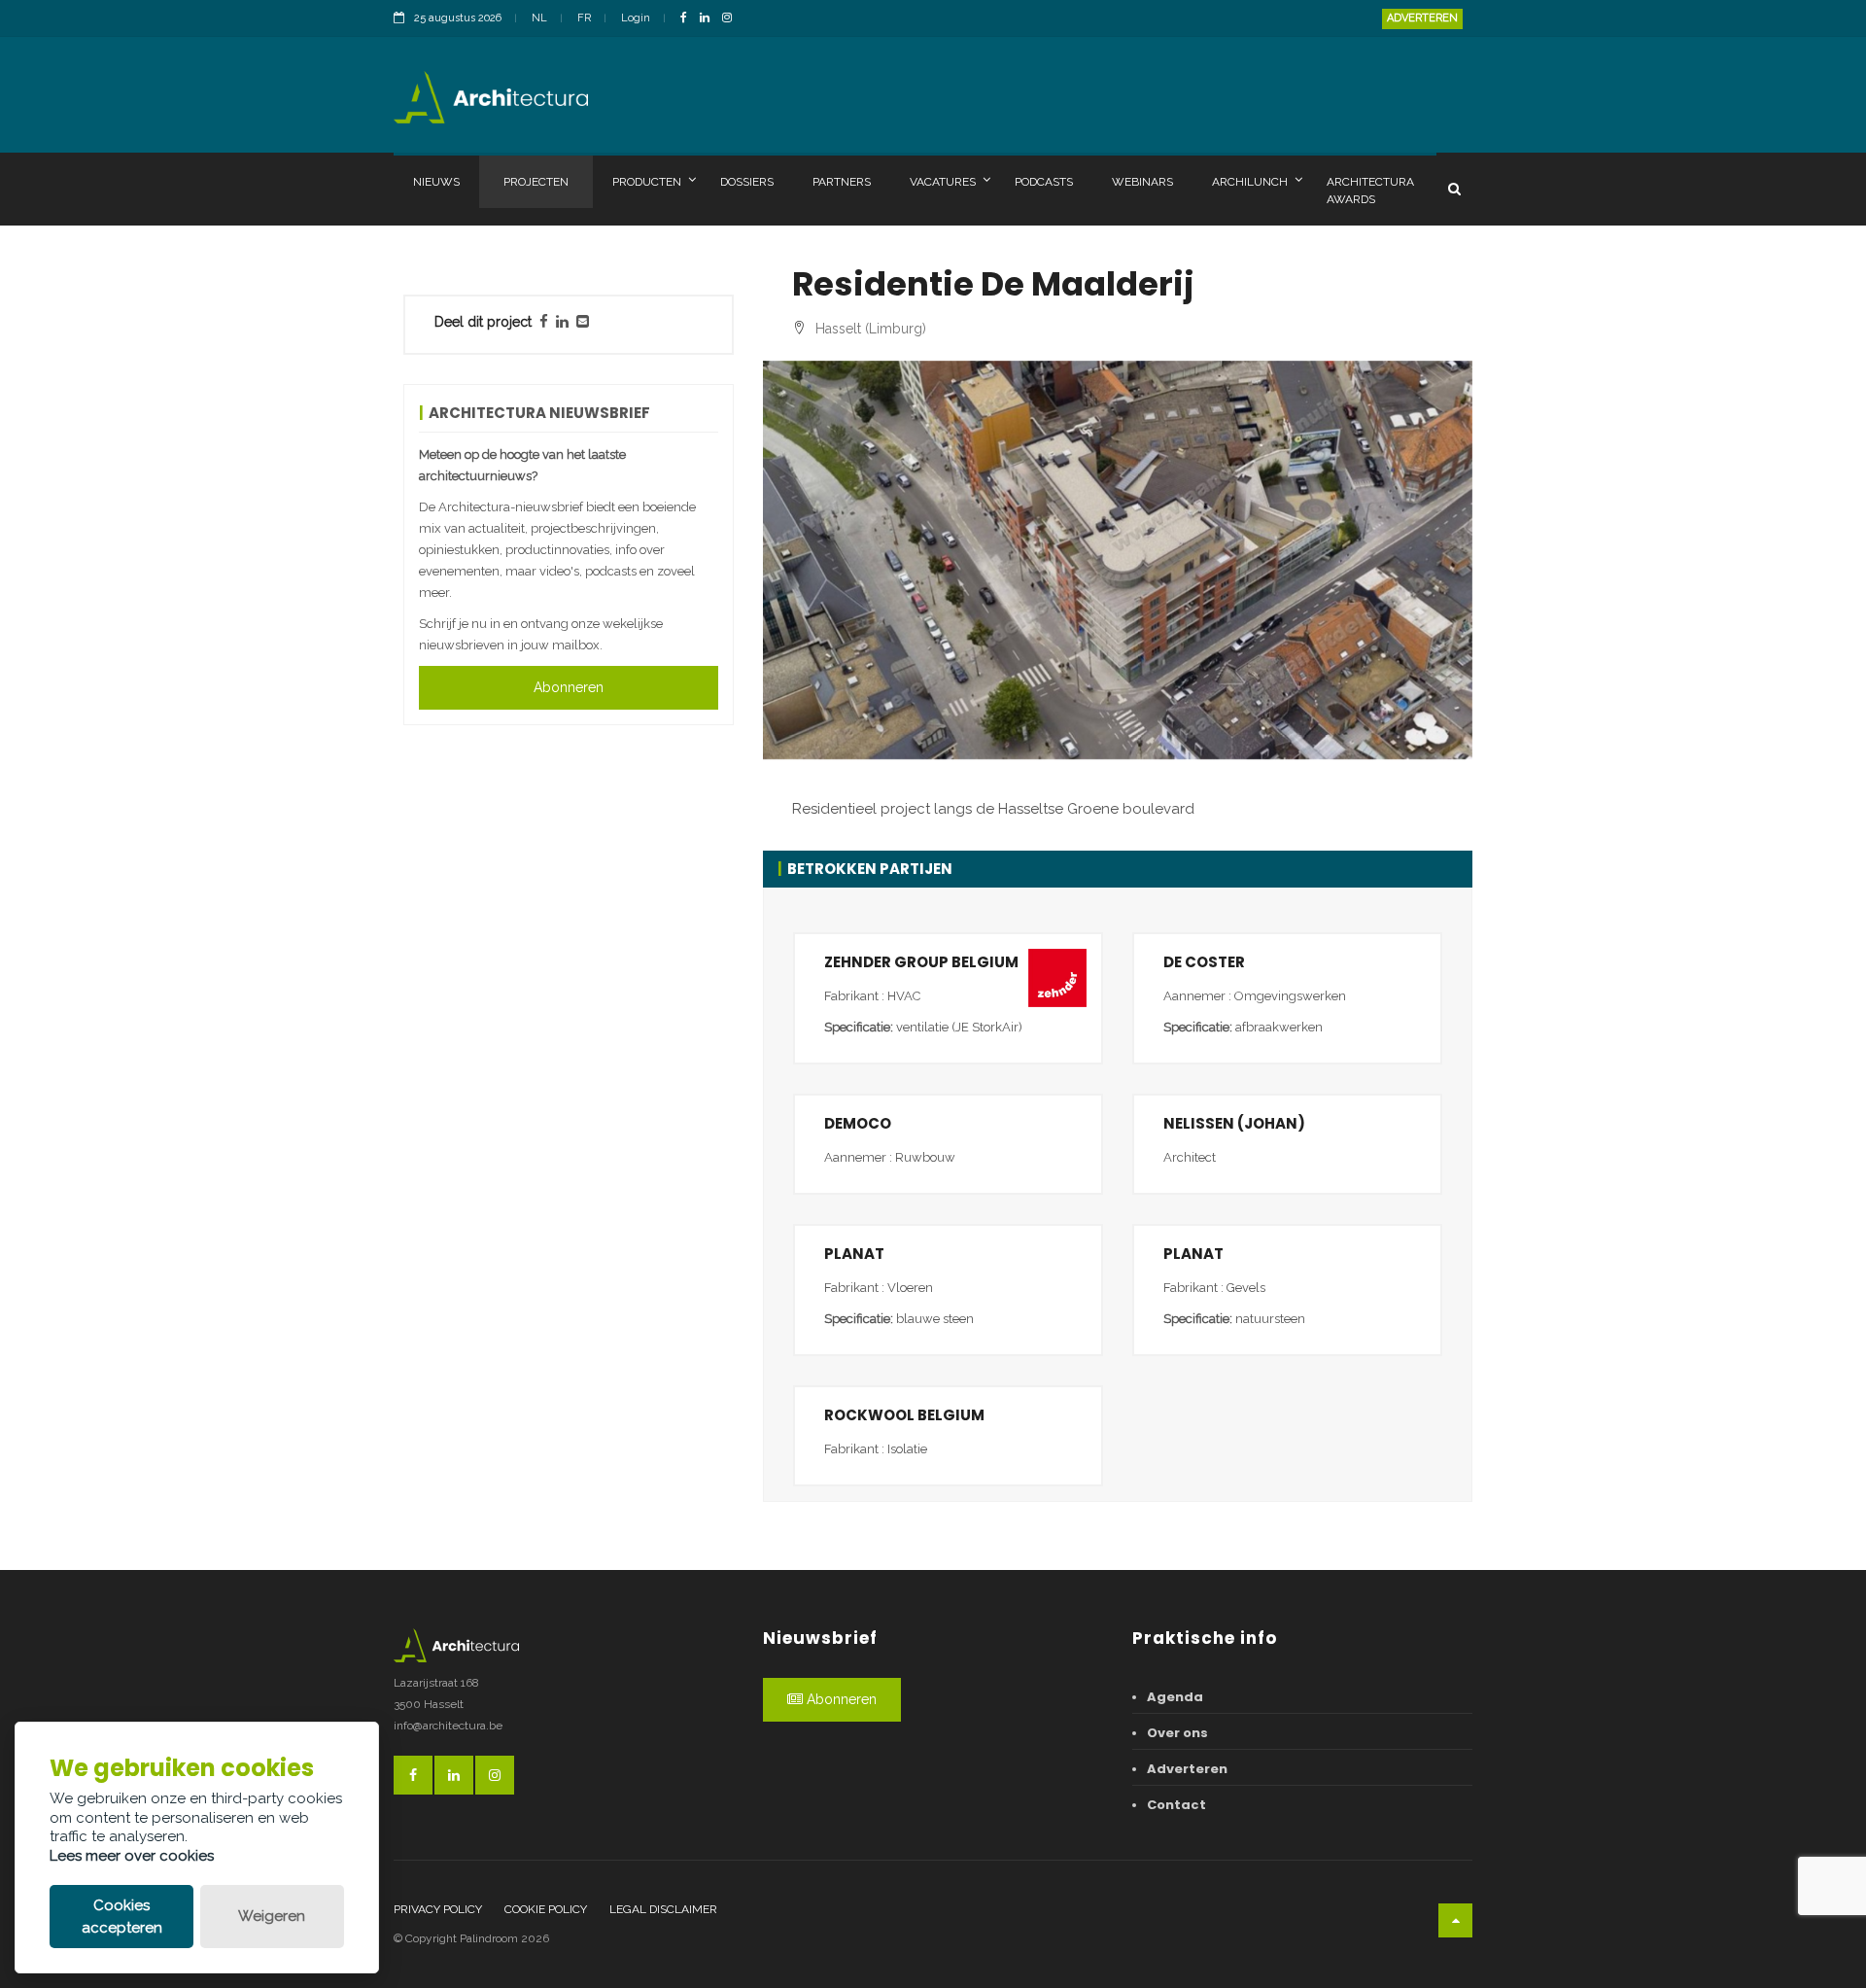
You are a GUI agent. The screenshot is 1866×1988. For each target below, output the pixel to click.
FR (584, 18)
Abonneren (569, 687)
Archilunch (1250, 182)
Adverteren (1422, 18)
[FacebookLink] (689, 19)
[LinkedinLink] (709, 19)
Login (636, 18)
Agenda (1175, 1697)
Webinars (1142, 182)
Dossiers (747, 182)
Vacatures (943, 182)
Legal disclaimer (663, 1909)
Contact (1176, 1805)
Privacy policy (438, 1909)
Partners (842, 182)
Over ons (1177, 1733)
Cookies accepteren (122, 1917)
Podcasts (1044, 182)
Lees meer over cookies (132, 1856)
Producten (647, 182)
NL (539, 18)
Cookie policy (546, 1909)
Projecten (536, 182)
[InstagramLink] (732, 19)
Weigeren (272, 1916)
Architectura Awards (1370, 191)
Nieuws (436, 182)
